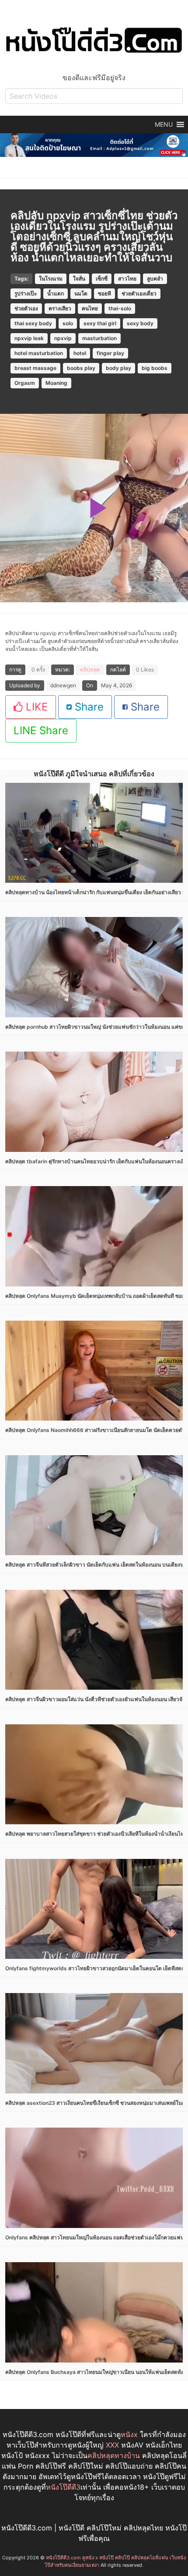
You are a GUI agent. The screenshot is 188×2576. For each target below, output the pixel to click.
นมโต (81, 293)
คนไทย (90, 308)
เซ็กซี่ (102, 279)
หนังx (129, 2434)
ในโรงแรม (51, 279)
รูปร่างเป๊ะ (26, 293)
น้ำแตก (56, 293)
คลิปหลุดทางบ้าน (114, 2455)
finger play (110, 353)
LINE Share (41, 730)
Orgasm (25, 383)
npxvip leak (29, 338)
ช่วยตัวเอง (26, 308)
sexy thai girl (100, 323)
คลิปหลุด (90, 670)
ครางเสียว (60, 308)
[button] (164, 124)
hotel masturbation (39, 353)
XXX (112, 2445)
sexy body (140, 323)
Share (88, 707)
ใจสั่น (79, 279)
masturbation (99, 338)
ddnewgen (63, 685)
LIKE (35, 707)
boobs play (81, 368)
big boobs (155, 368)
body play (118, 368)
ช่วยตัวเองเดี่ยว (139, 293)
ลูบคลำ (155, 279)
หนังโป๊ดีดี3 (63, 2487)
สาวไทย (127, 279)
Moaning (56, 383)
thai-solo (120, 308)
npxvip (63, 338)
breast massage (35, 368)
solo (68, 323)
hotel (80, 353)
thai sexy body (33, 323)
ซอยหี (104, 293)
